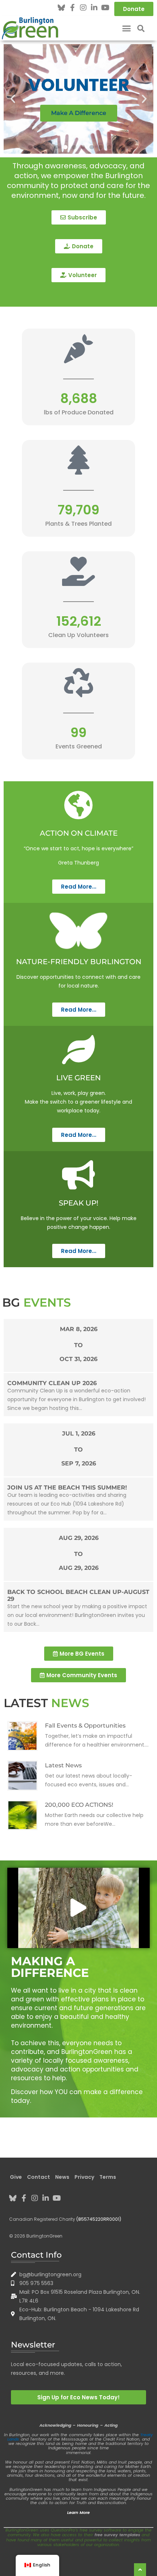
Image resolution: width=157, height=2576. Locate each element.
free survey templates (117, 2535)
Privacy (84, 2177)
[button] (127, 28)
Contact (39, 2177)
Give (16, 2177)
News (62, 2177)
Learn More (78, 2512)
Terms (108, 2177)
